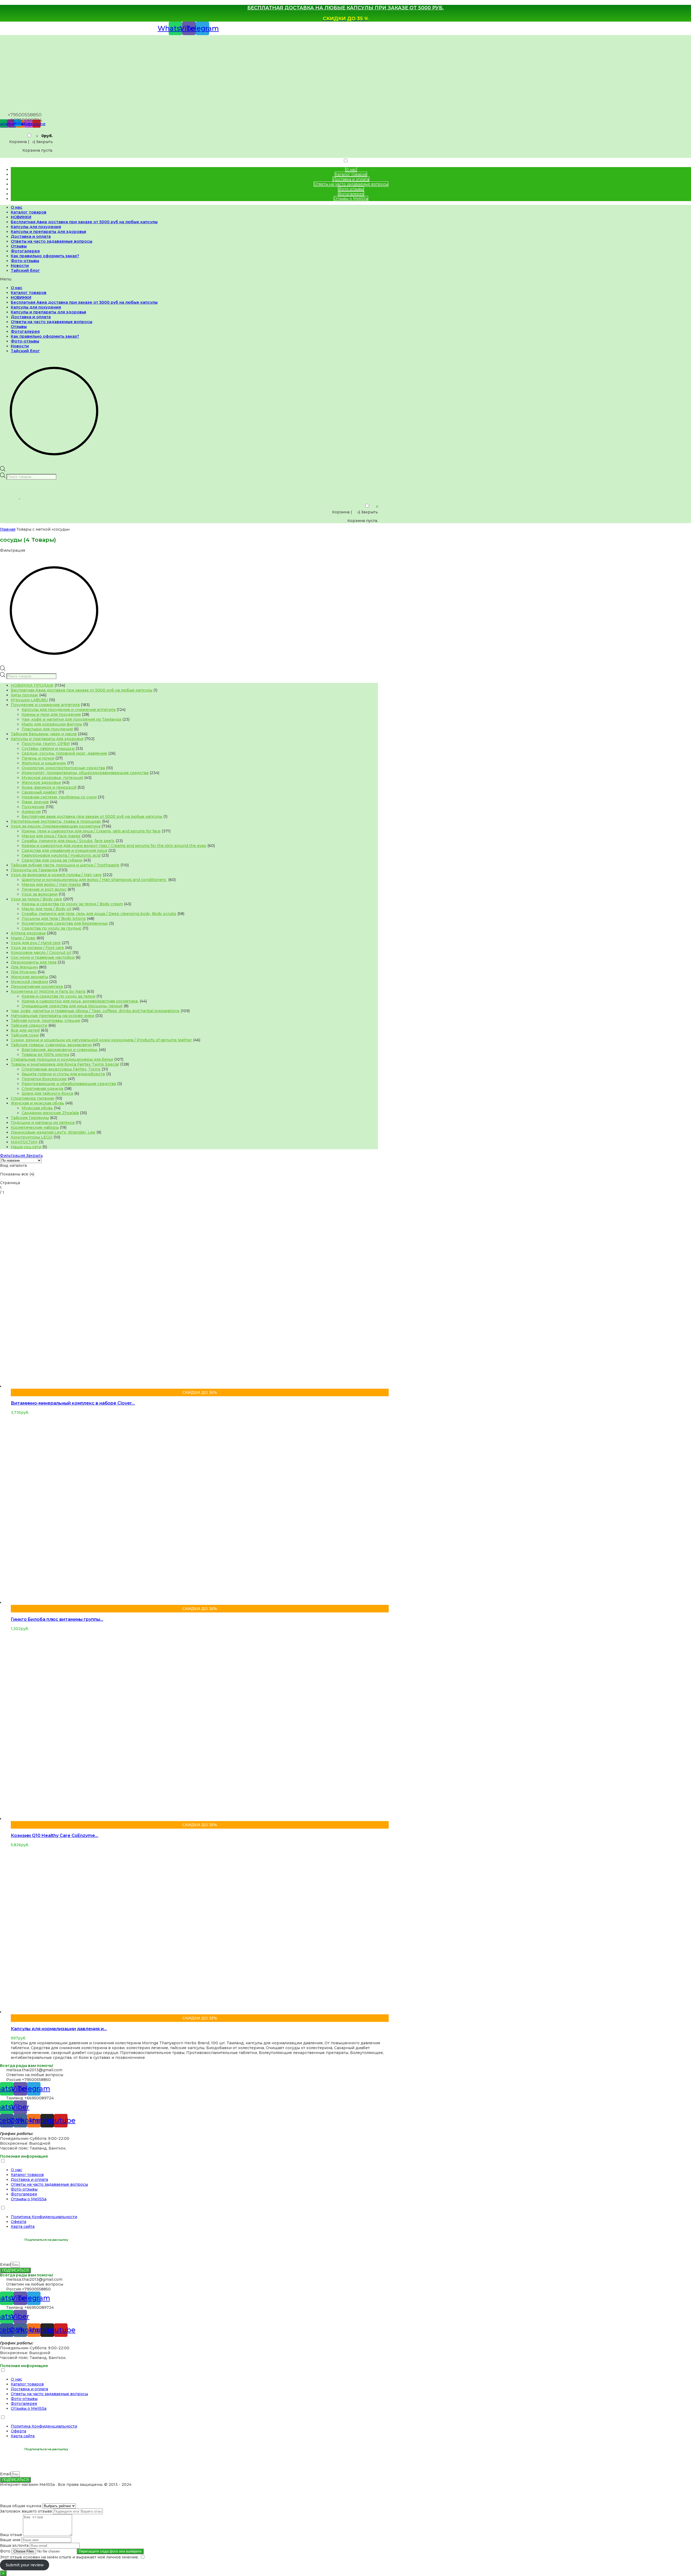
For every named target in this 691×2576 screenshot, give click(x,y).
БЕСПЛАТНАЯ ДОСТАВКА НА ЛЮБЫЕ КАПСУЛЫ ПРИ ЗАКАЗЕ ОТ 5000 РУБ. (345, 8)
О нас (351, 170)
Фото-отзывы (351, 189)
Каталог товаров (351, 174)
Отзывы (19, 246)
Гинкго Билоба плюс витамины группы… (57, 1619)
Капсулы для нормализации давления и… (59, 2029)
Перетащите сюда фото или (110, 2551)
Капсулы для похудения (36, 227)
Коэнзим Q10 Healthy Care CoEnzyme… (55, 1836)
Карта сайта (23, 2226)
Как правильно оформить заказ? (45, 256)
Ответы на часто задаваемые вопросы (351, 184)
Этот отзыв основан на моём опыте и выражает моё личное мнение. (69, 2557)
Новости (20, 266)
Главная (8, 529)
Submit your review (25, 2565)
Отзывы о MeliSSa (351, 199)
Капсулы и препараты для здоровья (48, 232)
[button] (189, 279)
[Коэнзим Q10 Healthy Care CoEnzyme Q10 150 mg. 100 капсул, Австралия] (173, 1819)
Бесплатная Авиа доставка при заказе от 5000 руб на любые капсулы (84, 222)
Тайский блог (25, 270)
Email (5, 2265)
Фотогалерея (351, 194)
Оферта (18, 2222)
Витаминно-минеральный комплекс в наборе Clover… (73, 1403)
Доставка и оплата (351, 179)
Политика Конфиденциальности (44, 2217)
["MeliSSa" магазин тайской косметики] (36, 108)
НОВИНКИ (21, 217)
